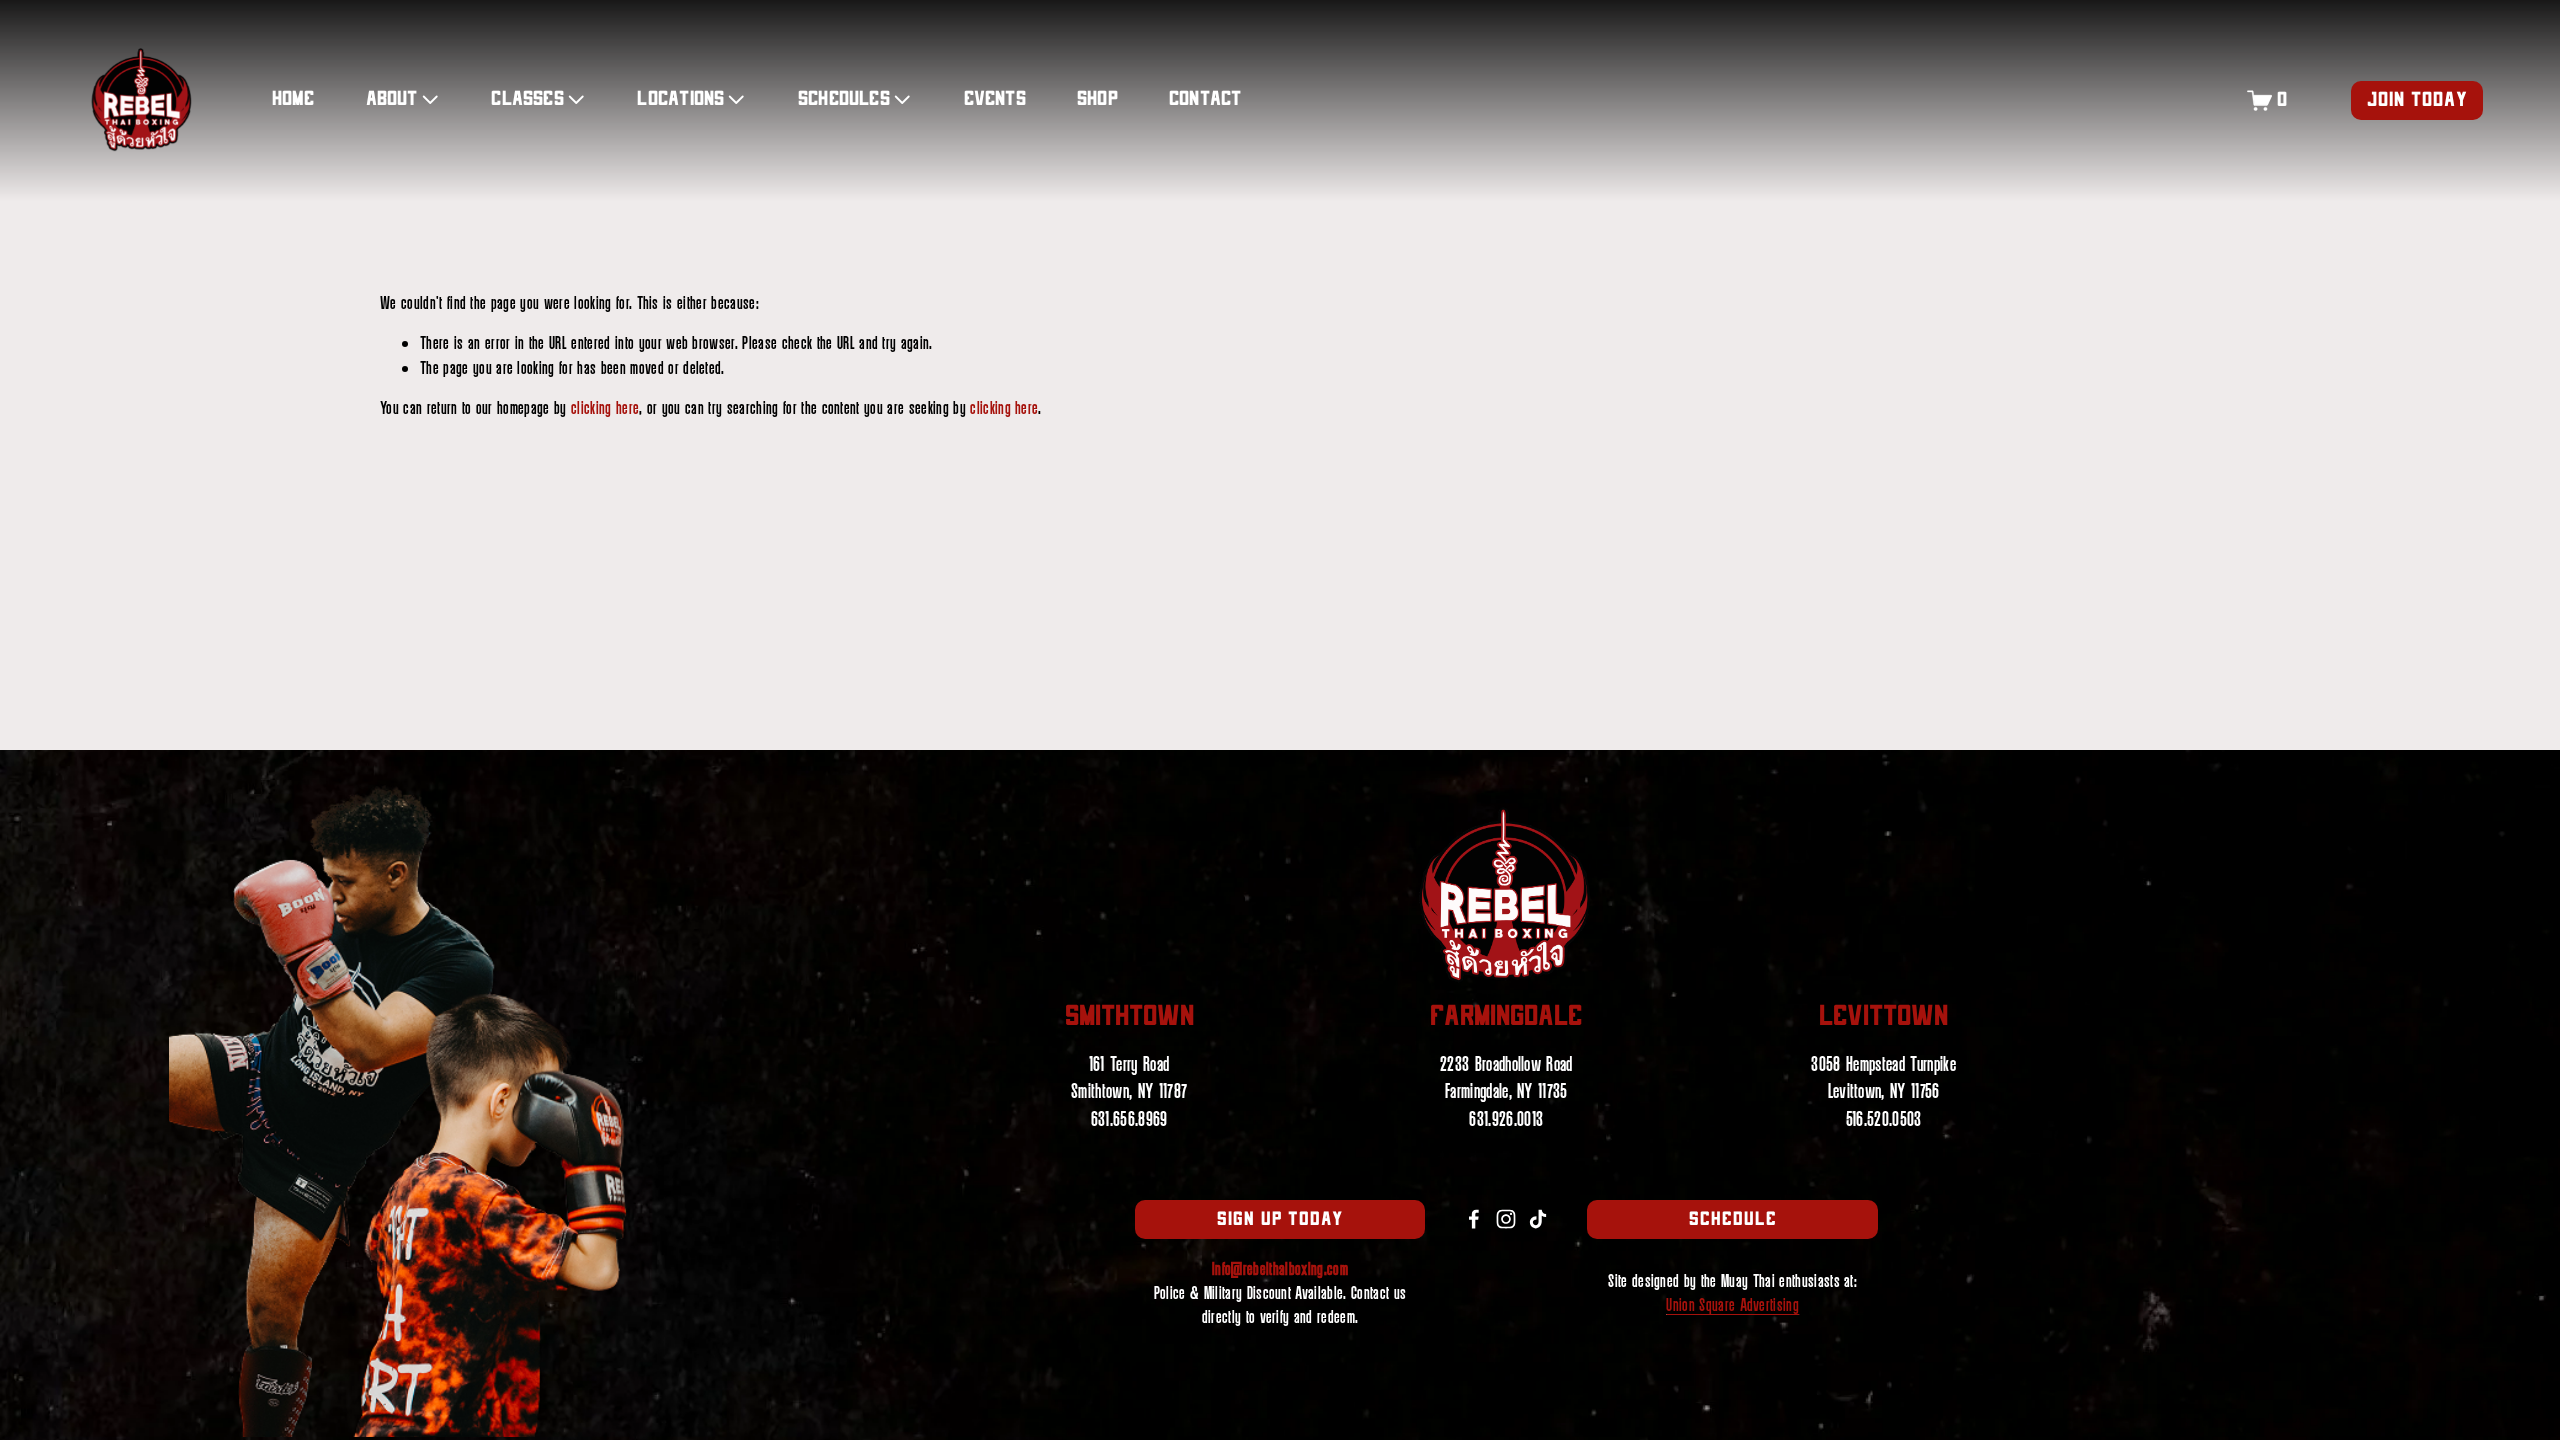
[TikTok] (1538, 1219)
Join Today (2417, 100)
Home (293, 99)
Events (995, 99)
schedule (1733, 1219)
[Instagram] (1506, 1219)
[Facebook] (1474, 1219)
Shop (1097, 99)
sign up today (1280, 1219)
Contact (1205, 99)
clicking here (605, 408)
